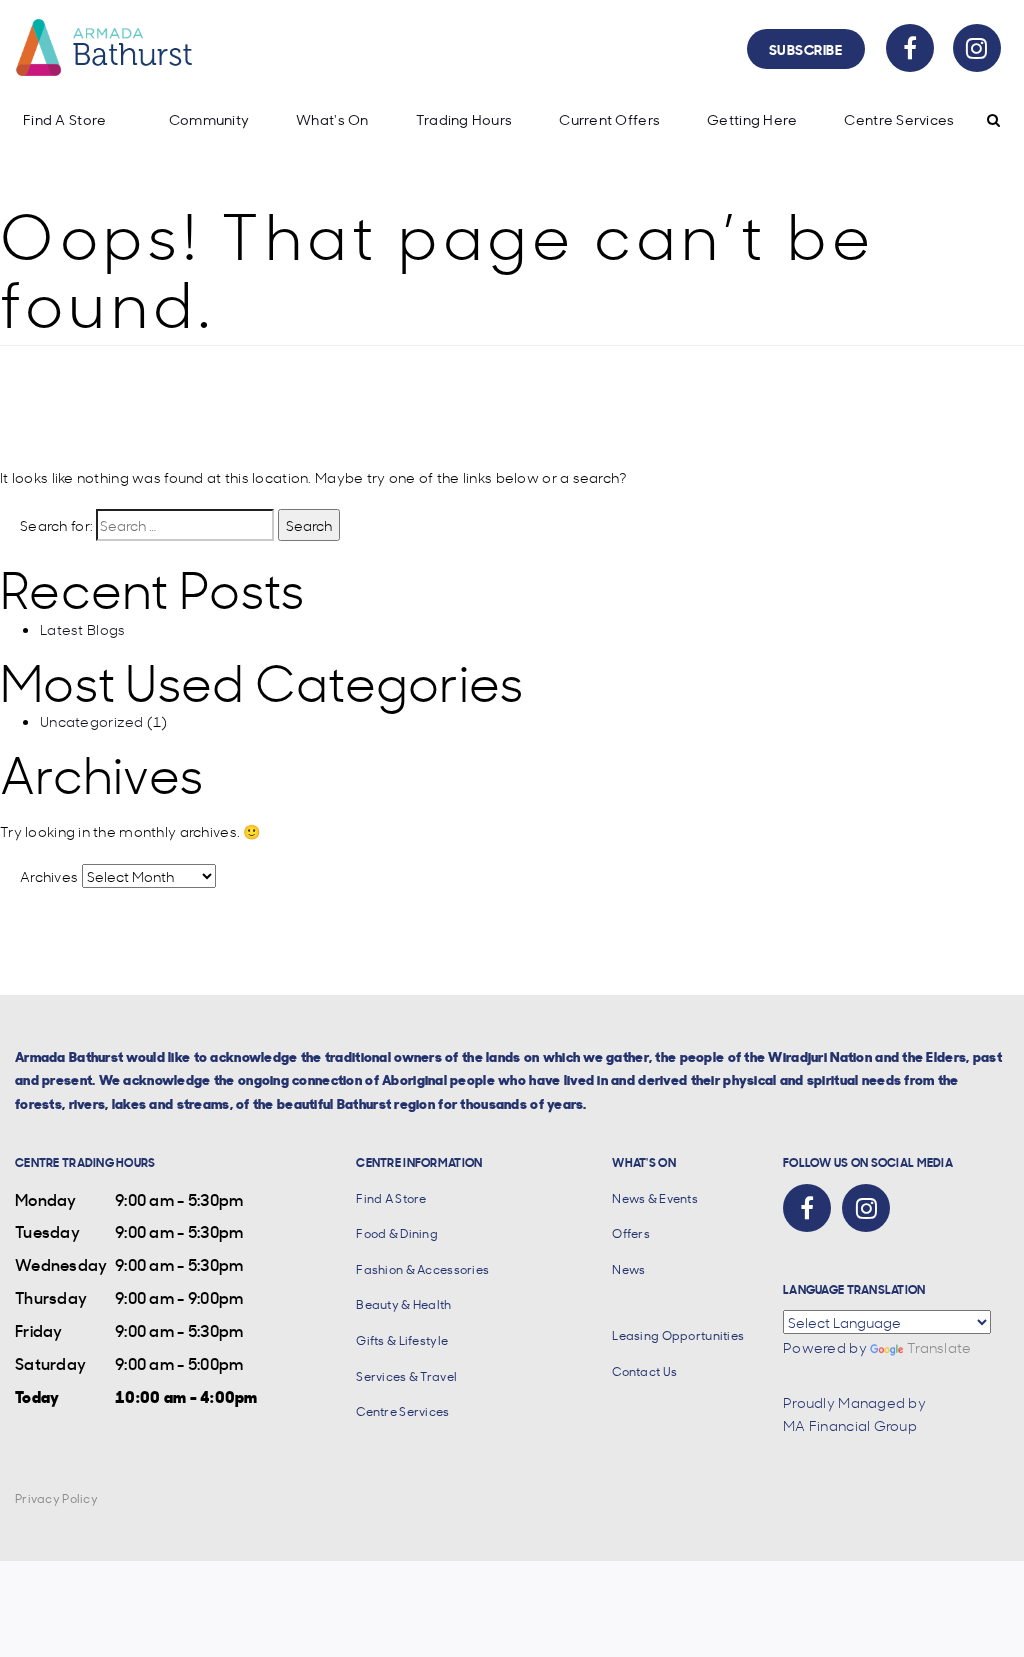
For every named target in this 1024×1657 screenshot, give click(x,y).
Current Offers (609, 119)
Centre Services (899, 119)
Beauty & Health (403, 1304)
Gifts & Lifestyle (402, 1340)
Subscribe (806, 48)
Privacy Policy (56, 1498)
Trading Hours (464, 119)
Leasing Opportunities (678, 1335)
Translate (939, 1347)
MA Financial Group (850, 1425)
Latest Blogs (82, 629)
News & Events (655, 1198)
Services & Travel (406, 1376)
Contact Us (644, 1371)
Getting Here (752, 119)
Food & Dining (397, 1233)
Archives (49, 876)
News (628, 1269)
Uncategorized (92, 721)
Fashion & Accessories (422, 1269)
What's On (332, 119)
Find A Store (64, 119)
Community (209, 119)
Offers (631, 1233)
